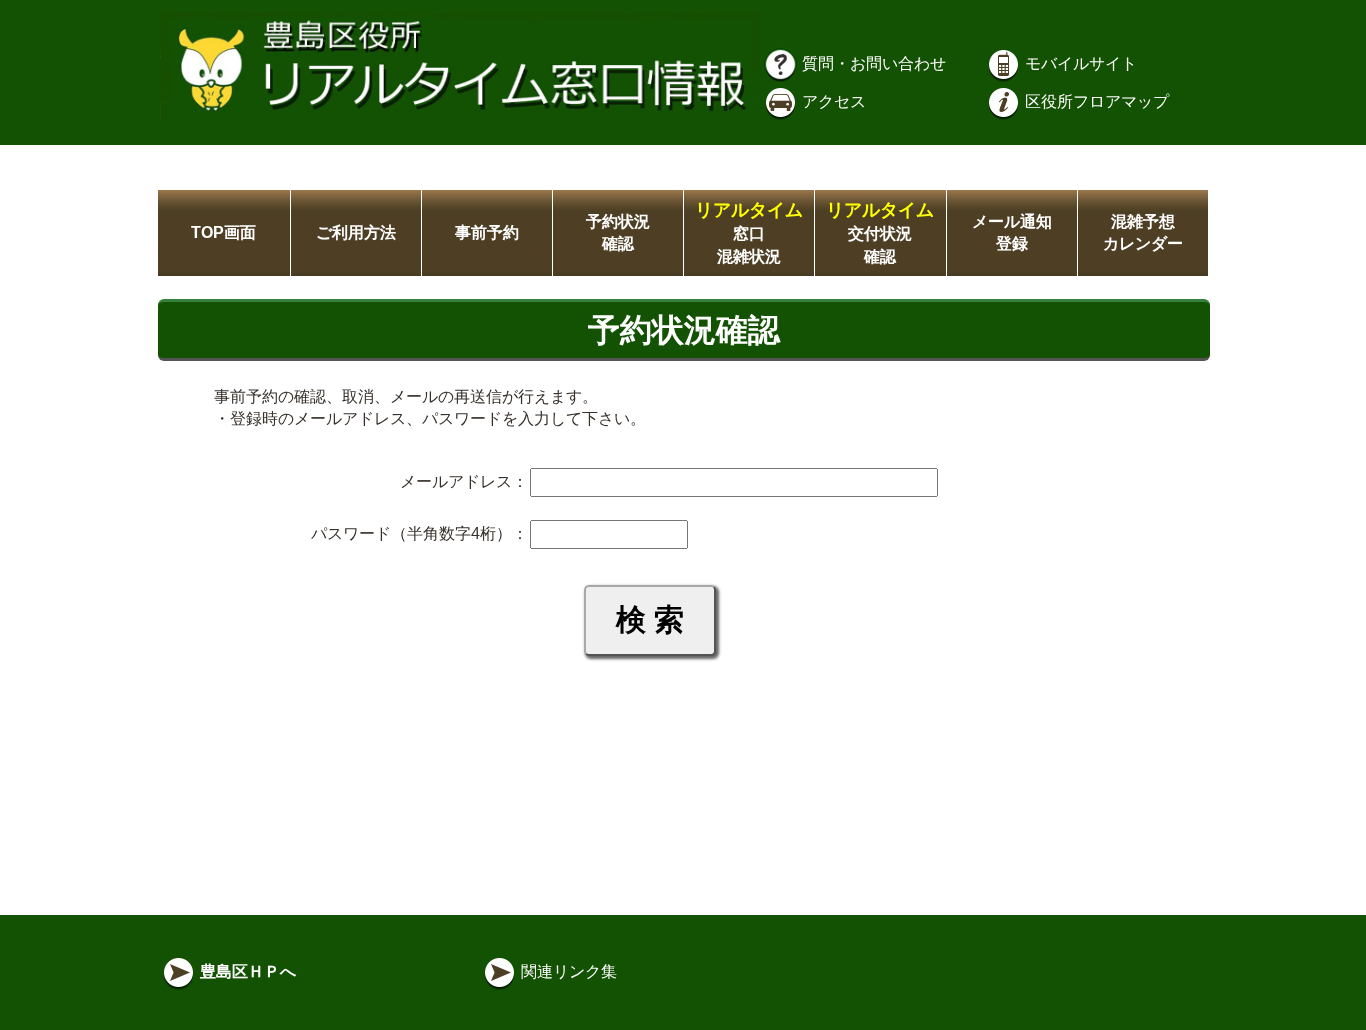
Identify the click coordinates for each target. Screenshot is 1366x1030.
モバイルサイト (1079, 63)
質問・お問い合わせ (872, 63)
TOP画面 (223, 232)
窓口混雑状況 (749, 233)
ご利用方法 (356, 232)
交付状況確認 (880, 233)
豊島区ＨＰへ (246, 971)
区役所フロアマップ (1095, 101)
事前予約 (487, 232)
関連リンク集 (567, 971)
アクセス (832, 101)
